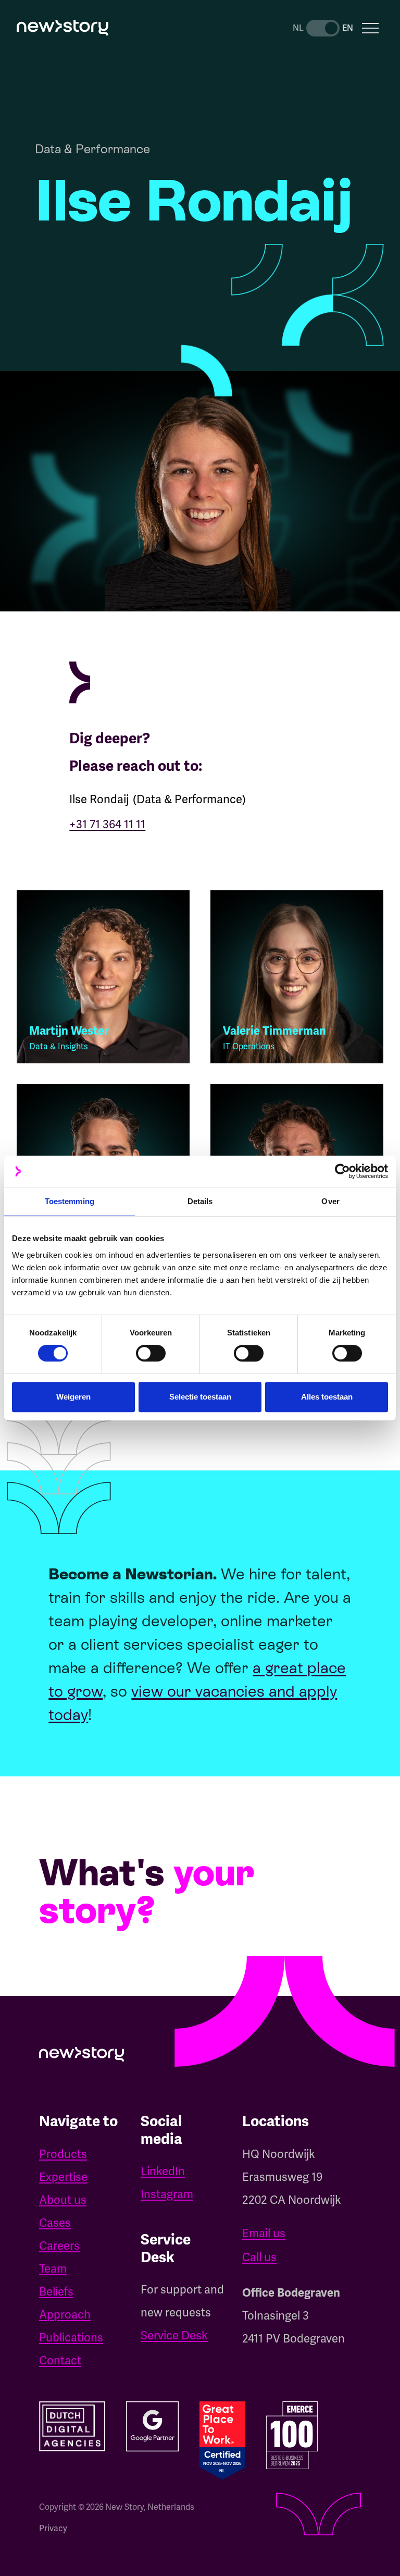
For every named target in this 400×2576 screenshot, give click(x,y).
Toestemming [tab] (70, 1201)
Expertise (63, 2177)
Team (53, 2269)
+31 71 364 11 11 (107, 824)
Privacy (53, 2528)
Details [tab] (200, 1201)
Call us (259, 2257)
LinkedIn (163, 2171)
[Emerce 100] (292, 2435)
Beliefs (56, 2292)
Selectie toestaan (200, 1397)
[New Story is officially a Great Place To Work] (222, 2440)
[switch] (151, 1353)
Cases (55, 2223)
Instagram (167, 2194)
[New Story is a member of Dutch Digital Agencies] (72, 2426)
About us (63, 2200)
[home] (63, 28)
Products (63, 2154)
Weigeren (73, 1397)
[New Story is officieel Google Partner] (152, 2426)
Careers (59, 2246)
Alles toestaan (327, 1397)
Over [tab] (330, 1201)
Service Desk (174, 2335)
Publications (71, 2338)
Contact (60, 2360)
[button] (370, 28)
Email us (264, 2233)
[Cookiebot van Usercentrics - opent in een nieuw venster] (342, 1171)
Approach (65, 2315)
